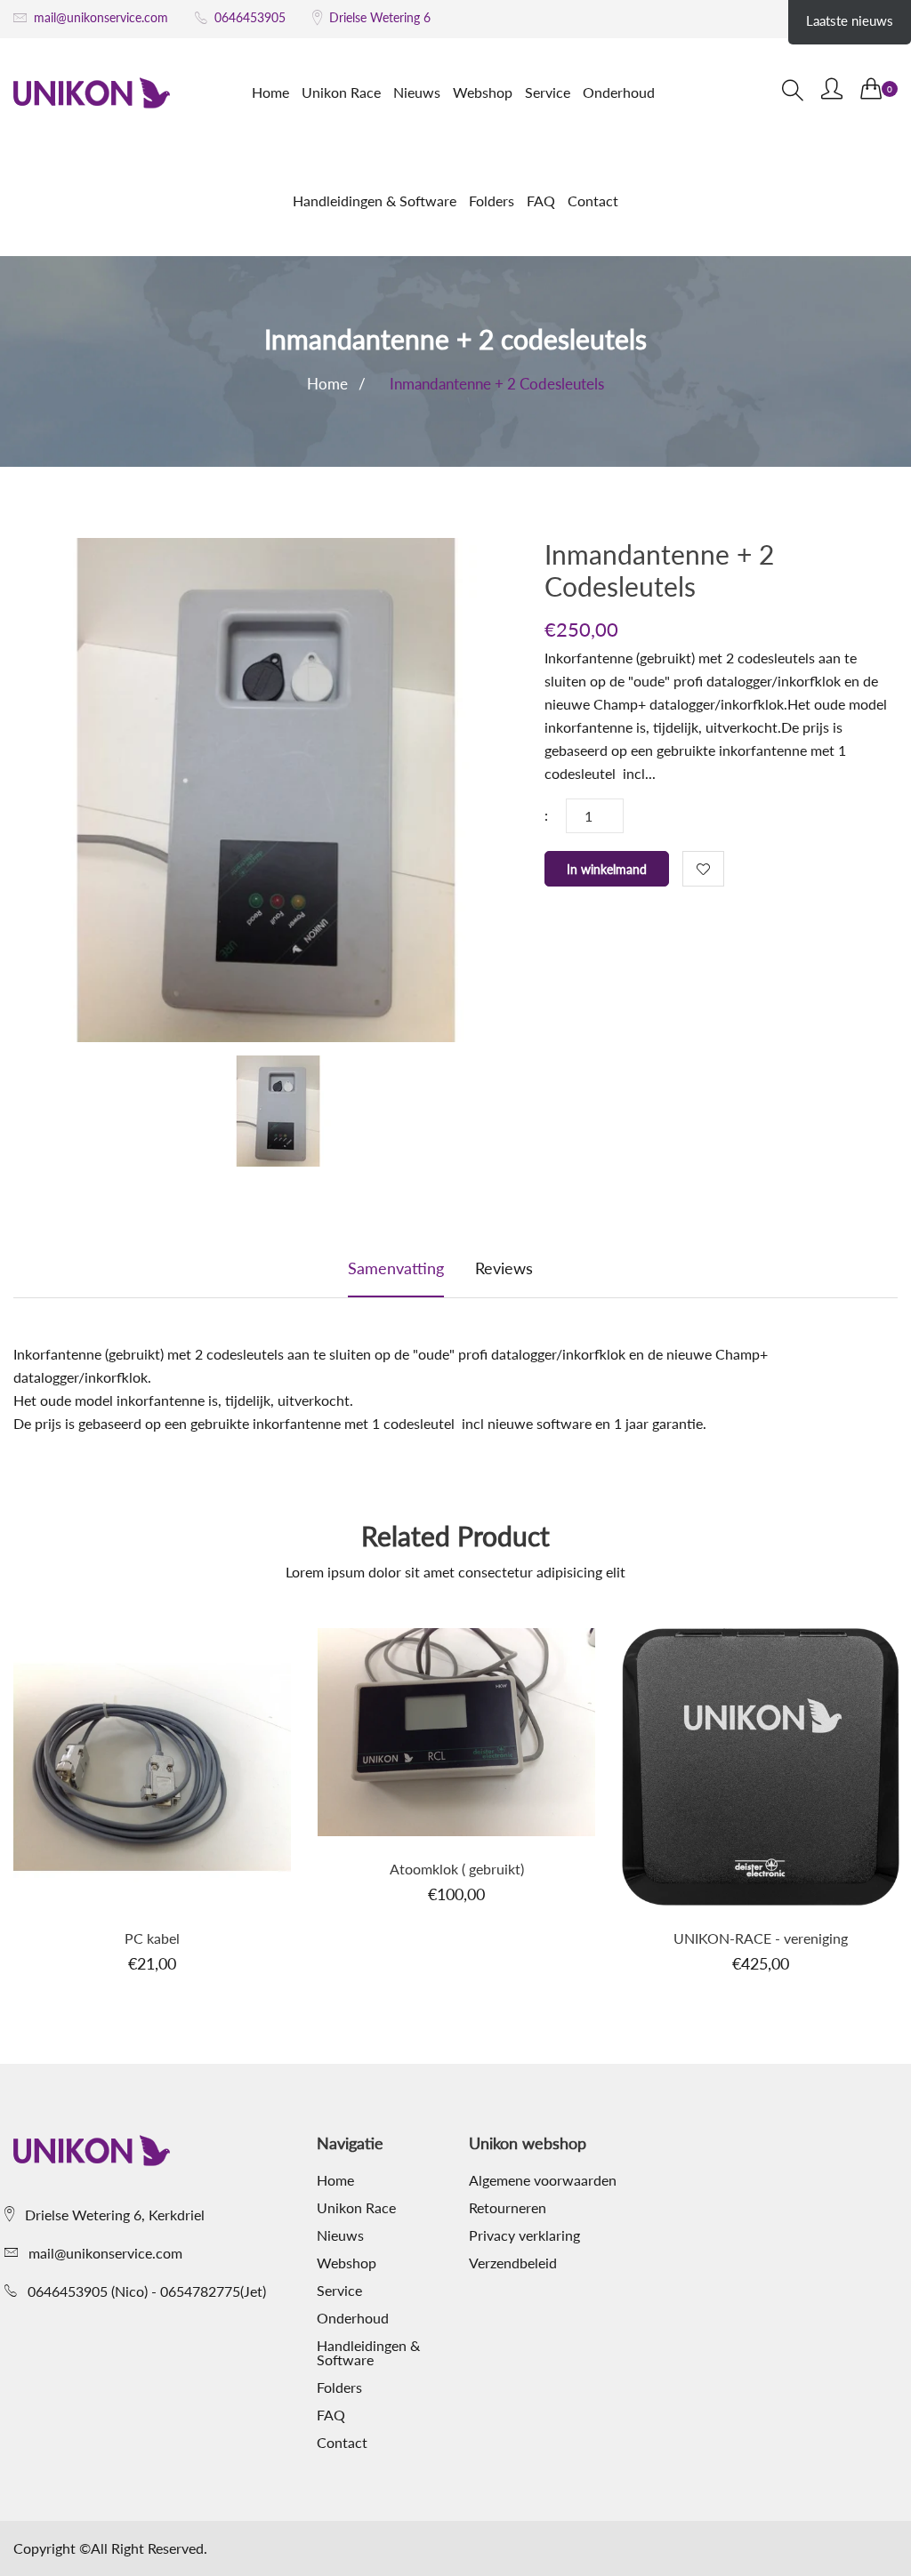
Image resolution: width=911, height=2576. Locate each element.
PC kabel (152, 1938)
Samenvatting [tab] (396, 1268)
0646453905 (250, 17)
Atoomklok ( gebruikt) (457, 1869)
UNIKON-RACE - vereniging (761, 1938)
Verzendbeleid (513, 2263)
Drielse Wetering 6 (380, 17)
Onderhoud (619, 92)
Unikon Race (341, 92)
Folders (492, 201)
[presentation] (279, 1114)
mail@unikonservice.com (101, 17)
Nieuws (417, 92)
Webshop (483, 92)
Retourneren (508, 2208)
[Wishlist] (703, 869)
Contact (593, 201)
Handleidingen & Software (375, 201)
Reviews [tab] (504, 1268)
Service (548, 92)
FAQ (541, 201)
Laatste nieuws (850, 20)
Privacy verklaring (524, 2235)
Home (270, 92)
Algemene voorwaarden (543, 2180)
